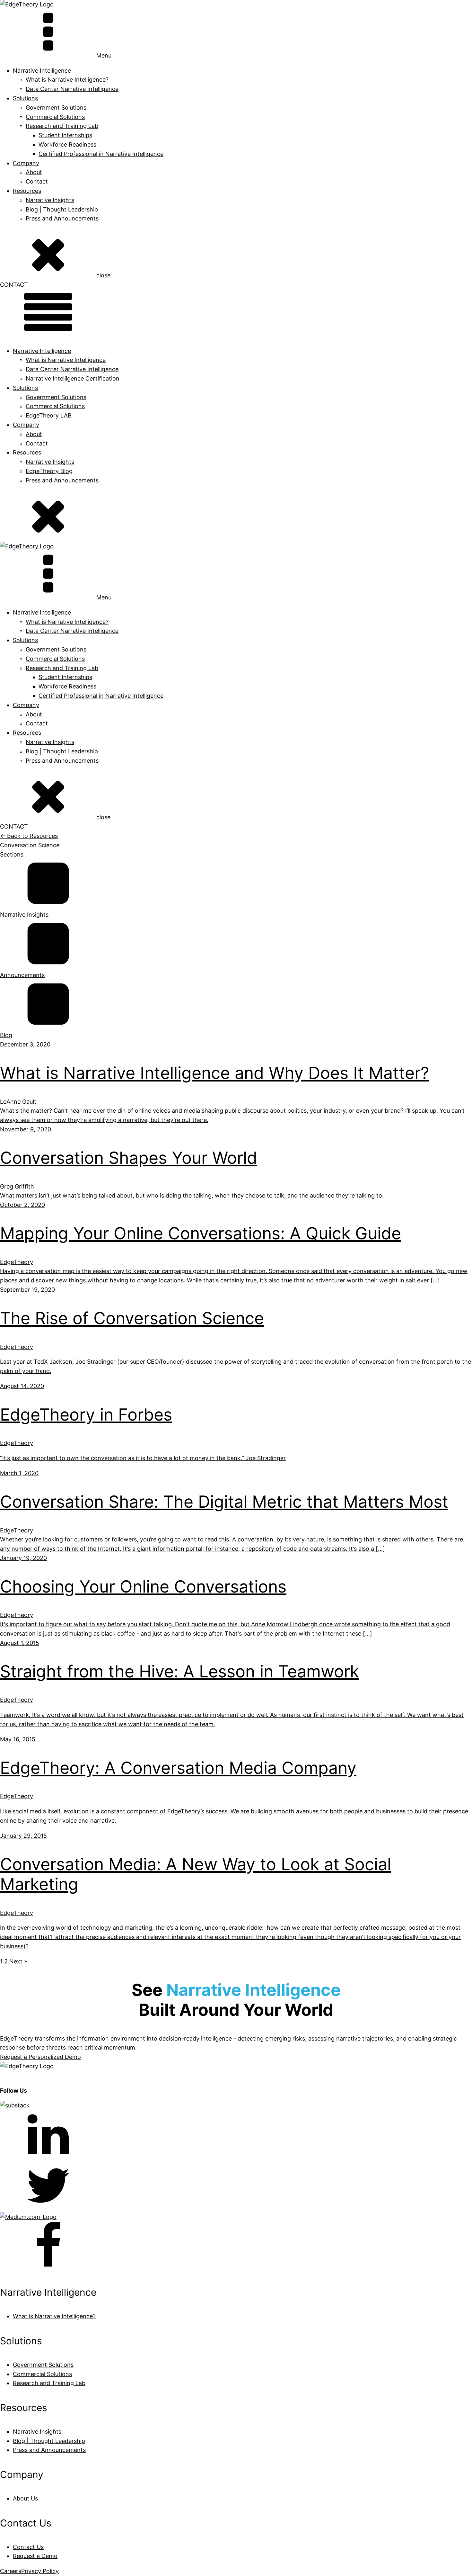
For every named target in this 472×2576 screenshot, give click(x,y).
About (34, 172)
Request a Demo (35, 2556)
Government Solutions (56, 108)
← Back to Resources (29, 836)
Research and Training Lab (62, 126)
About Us (25, 2498)
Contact (37, 181)
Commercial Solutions (55, 117)
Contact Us (28, 2547)
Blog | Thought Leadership (62, 209)
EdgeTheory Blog (49, 471)
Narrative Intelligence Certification (73, 378)
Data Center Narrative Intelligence (72, 89)
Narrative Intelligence (42, 351)
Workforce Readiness (67, 144)
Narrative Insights (50, 200)
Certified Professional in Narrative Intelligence (101, 154)
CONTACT (14, 285)
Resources (27, 191)
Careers (11, 2571)
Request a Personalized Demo (40, 2057)
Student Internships (65, 135)
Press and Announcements (62, 218)
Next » (18, 1961)
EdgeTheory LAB (49, 415)
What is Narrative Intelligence (66, 360)
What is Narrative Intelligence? (67, 80)
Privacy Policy (40, 2571)
